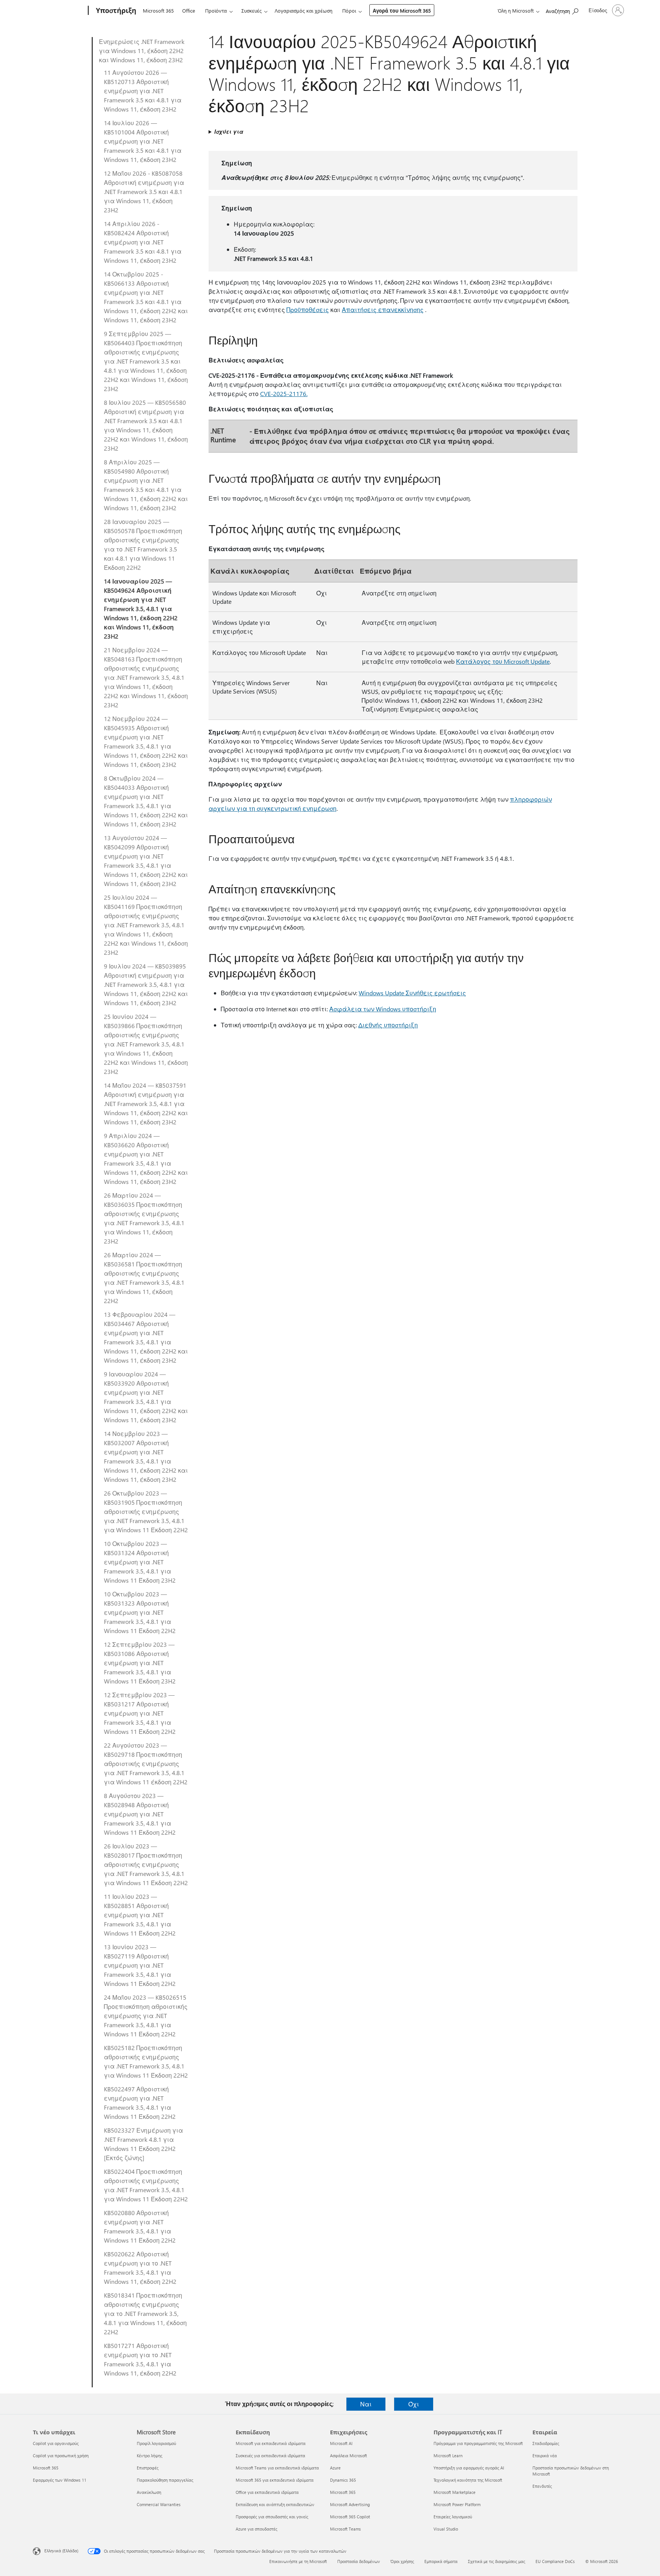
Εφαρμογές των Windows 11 (60, 2480)
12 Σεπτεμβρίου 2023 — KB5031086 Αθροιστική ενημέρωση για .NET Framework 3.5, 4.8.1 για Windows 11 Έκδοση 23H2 (140, 1663)
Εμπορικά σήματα (441, 2561)
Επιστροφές (148, 2468)
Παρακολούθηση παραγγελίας (165, 2480)
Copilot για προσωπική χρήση (61, 2456)
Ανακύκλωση (149, 2492)
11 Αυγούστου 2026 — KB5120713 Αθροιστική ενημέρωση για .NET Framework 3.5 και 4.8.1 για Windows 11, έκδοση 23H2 (143, 91)
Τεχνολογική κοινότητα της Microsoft (468, 2480)
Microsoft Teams (345, 2529)
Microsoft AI (341, 2443)
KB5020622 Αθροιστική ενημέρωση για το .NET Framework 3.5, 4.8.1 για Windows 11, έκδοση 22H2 (140, 2268)
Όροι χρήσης (402, 2561)
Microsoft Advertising (350, 2504)
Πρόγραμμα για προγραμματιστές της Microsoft (478, 2443)
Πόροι (349, 11)
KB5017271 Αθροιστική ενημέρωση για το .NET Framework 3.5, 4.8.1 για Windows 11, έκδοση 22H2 (140, 2359)
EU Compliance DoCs (555, 2561)
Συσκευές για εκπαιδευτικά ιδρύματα (270, 2456)
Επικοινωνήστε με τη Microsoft (298, 2561)
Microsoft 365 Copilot (350, 2517)
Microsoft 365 (158, 11)
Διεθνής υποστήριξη (388, 1025)
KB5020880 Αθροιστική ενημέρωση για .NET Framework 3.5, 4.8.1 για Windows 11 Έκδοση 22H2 (140, 2226)
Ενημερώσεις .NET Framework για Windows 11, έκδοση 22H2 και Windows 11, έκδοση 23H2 (142, 51)
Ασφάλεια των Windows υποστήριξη (383, 1009)
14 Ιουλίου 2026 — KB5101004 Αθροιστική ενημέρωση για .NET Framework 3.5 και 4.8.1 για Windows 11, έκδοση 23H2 (143, 141)
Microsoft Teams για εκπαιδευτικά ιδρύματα (277, 2468)
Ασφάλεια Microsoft (349, 2456)
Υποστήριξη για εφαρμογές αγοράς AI (469, 2468)
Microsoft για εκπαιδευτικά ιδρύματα (271, 2443)
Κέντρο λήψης (150, 2456)
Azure (335, 2468)
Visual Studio (446, 2529)
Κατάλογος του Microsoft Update (503, 661)
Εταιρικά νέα (545, 2456)
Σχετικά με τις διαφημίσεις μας (497, 2561)
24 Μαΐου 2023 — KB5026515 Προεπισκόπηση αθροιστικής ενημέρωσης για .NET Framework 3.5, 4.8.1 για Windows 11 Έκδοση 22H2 (146, 2016)
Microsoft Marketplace (455, 2492)
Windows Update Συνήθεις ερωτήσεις (412, 993)
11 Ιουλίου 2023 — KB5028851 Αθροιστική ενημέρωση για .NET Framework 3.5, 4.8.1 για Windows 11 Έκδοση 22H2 (140, 1915)
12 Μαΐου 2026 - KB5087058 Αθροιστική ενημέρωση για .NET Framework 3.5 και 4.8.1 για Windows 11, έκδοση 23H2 (144, 192)
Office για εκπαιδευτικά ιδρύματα (267, 2492)
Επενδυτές (542, 2486)
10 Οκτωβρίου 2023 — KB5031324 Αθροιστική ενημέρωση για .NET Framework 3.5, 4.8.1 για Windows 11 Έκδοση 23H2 (140, 1562)
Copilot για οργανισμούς (56, 2443)
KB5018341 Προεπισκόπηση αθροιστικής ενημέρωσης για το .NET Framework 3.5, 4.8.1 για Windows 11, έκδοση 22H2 (145, 2313)
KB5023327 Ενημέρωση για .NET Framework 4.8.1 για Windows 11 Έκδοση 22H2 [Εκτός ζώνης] (143, 2144)
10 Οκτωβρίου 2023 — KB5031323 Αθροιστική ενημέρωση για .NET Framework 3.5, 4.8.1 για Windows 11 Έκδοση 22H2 (140, 1612)
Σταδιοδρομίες (546, 2443)
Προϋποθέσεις (308, 310)
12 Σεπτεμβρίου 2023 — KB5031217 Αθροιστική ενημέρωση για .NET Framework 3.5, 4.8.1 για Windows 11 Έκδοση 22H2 (140, 1713)
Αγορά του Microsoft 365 (402, 11)
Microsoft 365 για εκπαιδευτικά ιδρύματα (275, 2480)
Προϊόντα (216, 11)
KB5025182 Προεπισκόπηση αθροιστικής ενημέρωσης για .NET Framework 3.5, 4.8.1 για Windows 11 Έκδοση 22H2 (146, 2061)
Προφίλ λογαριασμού (156, 2443)
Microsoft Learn (448, 2456)
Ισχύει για (229, 132)
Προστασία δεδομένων (359, 2561)
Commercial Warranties (159, 2504)
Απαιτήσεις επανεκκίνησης (383, 310)
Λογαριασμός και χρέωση (303, 11)
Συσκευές (252, 11)
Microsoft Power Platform (457, 2504)
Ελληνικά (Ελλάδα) (61, 2551)
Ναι (366, 2404)
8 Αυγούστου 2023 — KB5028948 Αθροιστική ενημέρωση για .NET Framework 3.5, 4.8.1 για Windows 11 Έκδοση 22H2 (140, 1814)
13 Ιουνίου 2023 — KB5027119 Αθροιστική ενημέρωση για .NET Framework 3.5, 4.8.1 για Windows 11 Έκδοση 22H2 (140, 1965)
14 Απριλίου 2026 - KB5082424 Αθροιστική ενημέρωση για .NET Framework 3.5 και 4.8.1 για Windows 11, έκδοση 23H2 (143, 242)
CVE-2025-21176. (284, 394)
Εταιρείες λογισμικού (453, 2517)
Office (189, 11)
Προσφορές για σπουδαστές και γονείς (272, 2517)
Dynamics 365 (343, 2480)
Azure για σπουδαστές (256, 2529)
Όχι (414, 2404)
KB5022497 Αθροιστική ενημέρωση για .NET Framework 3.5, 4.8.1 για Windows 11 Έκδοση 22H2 (140, 2103)
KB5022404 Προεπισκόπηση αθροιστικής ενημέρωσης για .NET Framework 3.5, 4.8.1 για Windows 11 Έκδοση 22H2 (146, 2185)
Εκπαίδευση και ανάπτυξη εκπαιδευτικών (275, 2504)
